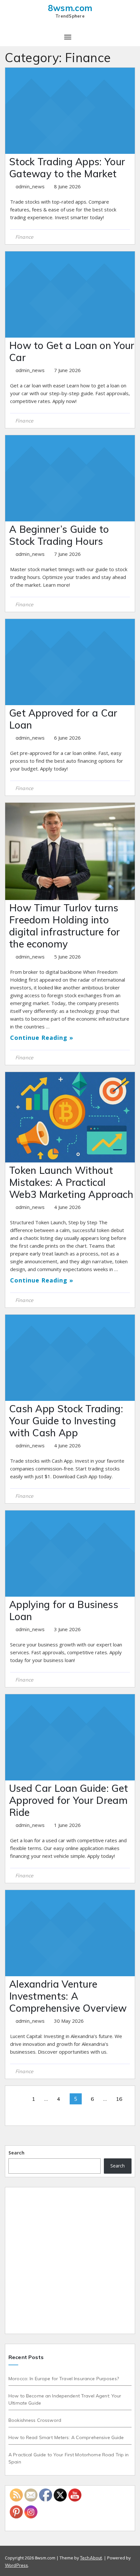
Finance (24, 237)
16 (119, 2099)
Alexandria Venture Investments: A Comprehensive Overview (68, 1996)
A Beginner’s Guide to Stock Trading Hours (59, 535)
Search (16, 2153)
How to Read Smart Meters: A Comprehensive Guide (66, 2437)
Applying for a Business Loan (64, 1610)
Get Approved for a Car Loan (63, 719)
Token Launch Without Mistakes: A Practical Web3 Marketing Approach (71, 1182)
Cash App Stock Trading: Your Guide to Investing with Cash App (66, 1421)
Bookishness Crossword (35, 2420)
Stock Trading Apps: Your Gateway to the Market (67, 168)
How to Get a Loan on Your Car (72, 351)
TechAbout (91, 2558)
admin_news (31, 187)
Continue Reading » (42, 1038)
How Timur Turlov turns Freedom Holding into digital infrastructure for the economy (65, 926)
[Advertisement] (70, 2261)
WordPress (16, 2565)
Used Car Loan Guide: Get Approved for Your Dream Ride (69, 1800)
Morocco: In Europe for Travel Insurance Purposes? (64, 2379)
